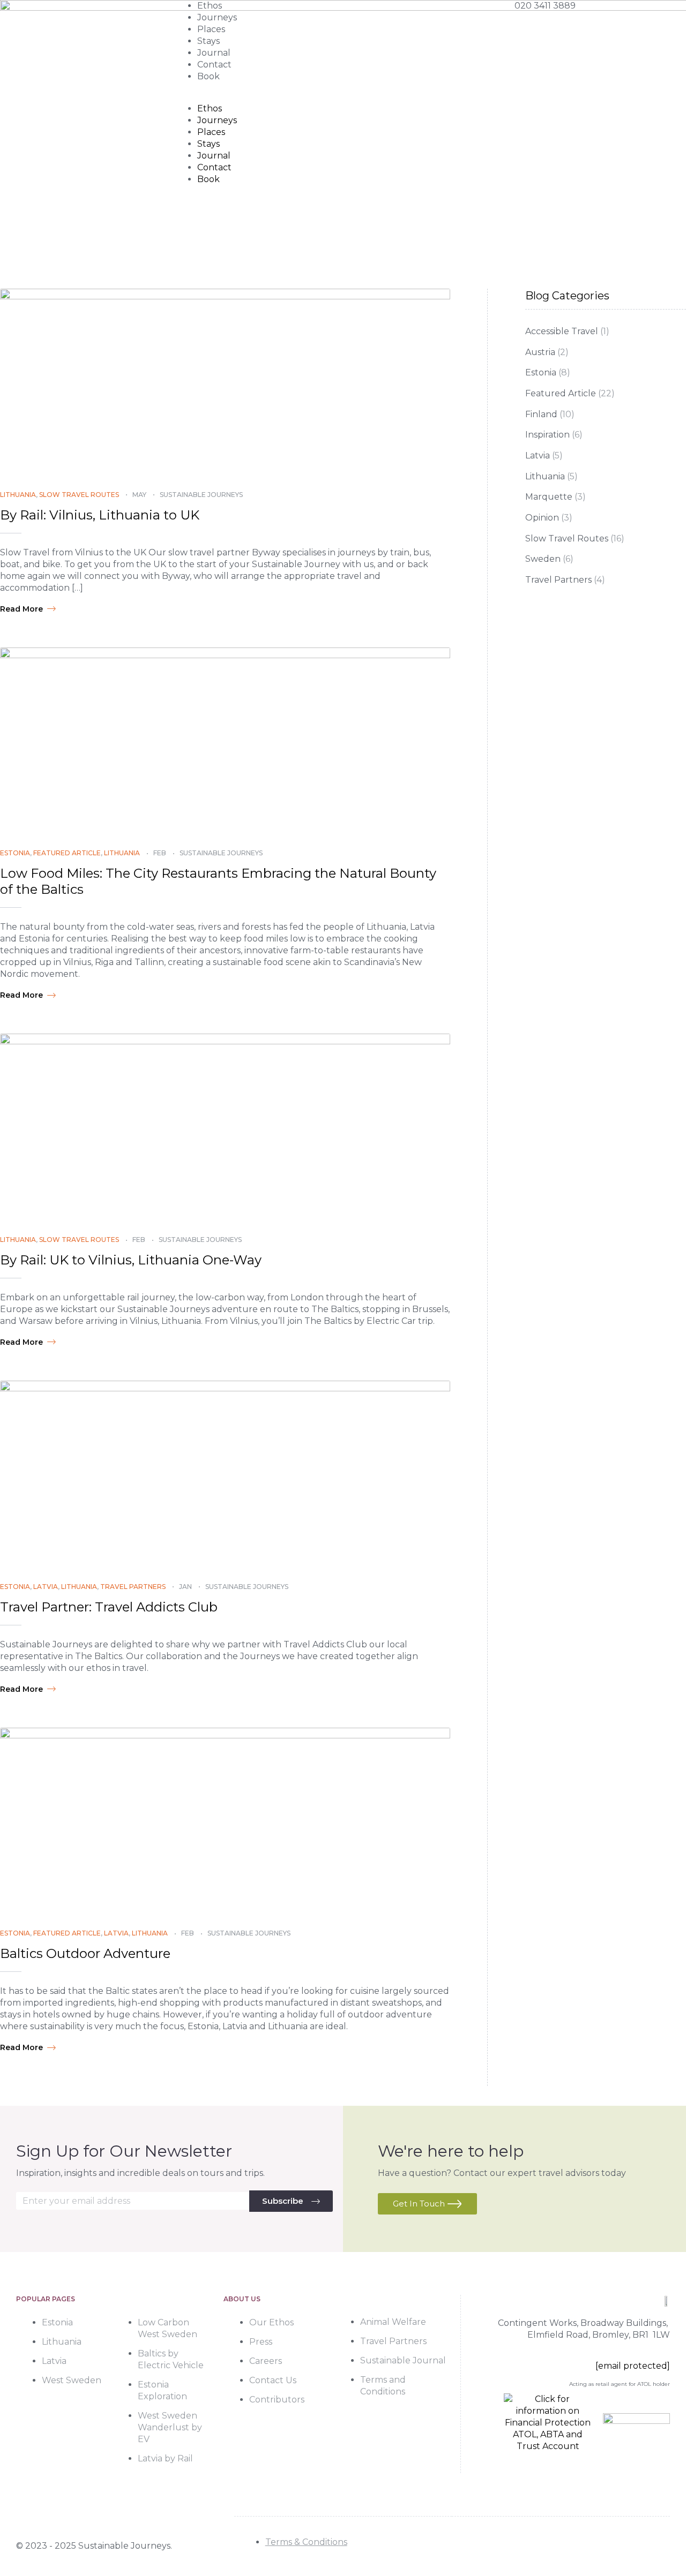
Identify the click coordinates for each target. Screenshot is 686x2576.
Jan (185, 1587)
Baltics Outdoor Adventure (85, 1953)
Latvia (46, 1587)
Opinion (542, 518)
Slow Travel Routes (79, 495)
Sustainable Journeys (201, 495)
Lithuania (18, 495)
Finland (541, 414)
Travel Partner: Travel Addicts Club (109, 1607)
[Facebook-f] (608, 2546)
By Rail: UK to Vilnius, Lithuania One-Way (131, 1260)
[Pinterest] (659, 2546)
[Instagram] (634, 2546)
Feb (160, 853)
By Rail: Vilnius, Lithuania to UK (100, 515)
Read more (21, 609)
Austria (540, 352)
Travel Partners (133, 1587)
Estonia (15, 853)
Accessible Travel (562, 331)
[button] (343, 97)
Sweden (543, 559)
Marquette (549, 497)
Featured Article (67, 853)
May (139, 495)
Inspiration (547, 435)
